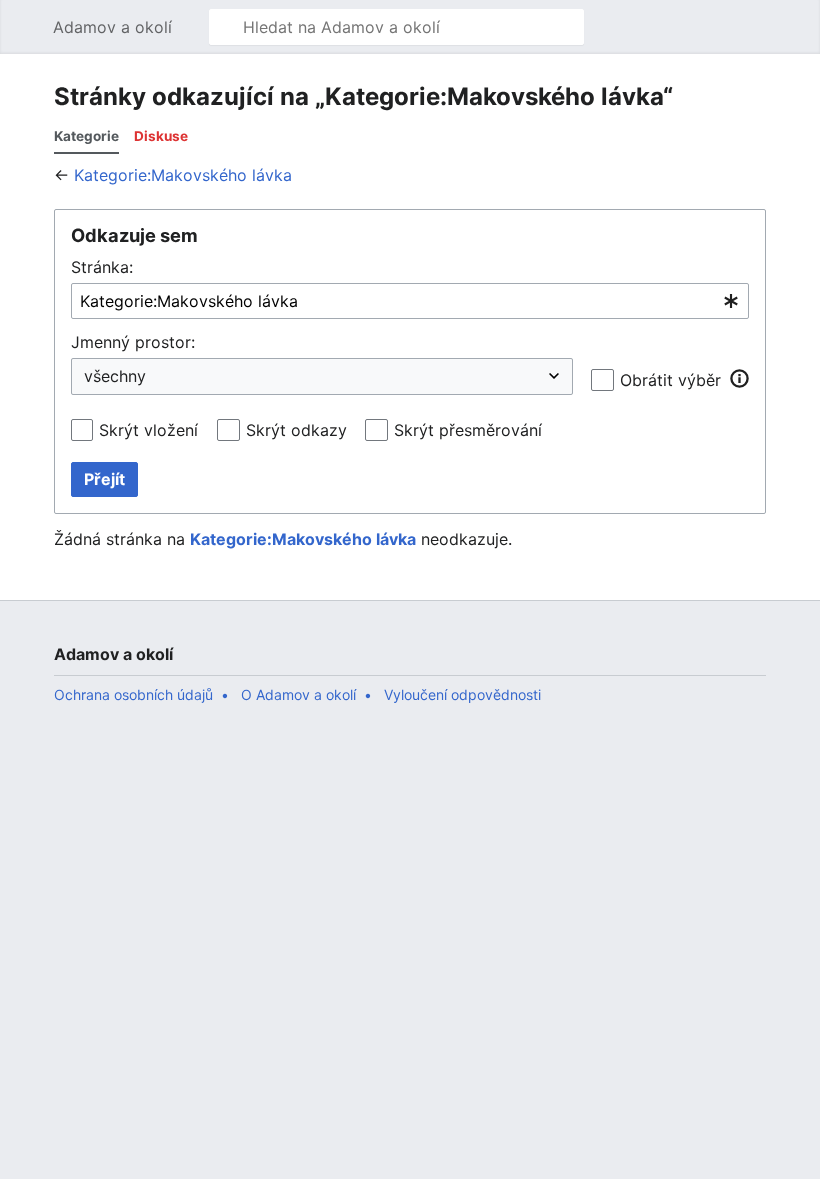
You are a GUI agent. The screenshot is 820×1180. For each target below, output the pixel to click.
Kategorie (86, 136)
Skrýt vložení (148, 430)
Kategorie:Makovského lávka (183, 175)
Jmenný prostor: (133, 342)
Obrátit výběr (670, 380)
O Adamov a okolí (298, 694)
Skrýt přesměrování (468, 430)
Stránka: (102, 267)
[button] (26, 27)
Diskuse (161, 136)
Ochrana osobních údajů (133, 694)
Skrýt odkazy (296, 430)
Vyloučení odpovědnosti (462, 694)
